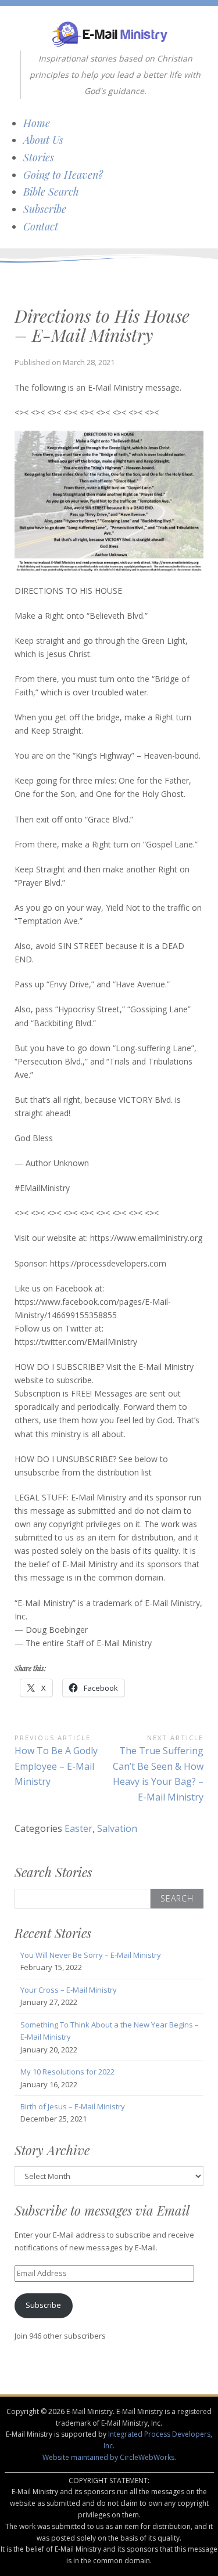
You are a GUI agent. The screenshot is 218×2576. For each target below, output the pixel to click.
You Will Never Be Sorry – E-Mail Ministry (91, 1955)
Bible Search (51, 192)
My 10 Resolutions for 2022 (67, 2072)
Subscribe (45, 209)
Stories (39, 157)
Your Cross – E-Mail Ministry (69, 1990)
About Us (43, 140)
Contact (41, 226)
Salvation (117, 1828)
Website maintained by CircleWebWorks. (109, 2457)
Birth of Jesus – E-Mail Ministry (73, 2106)
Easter (78, 1828)
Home (37, 123)
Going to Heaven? (63, 175)
